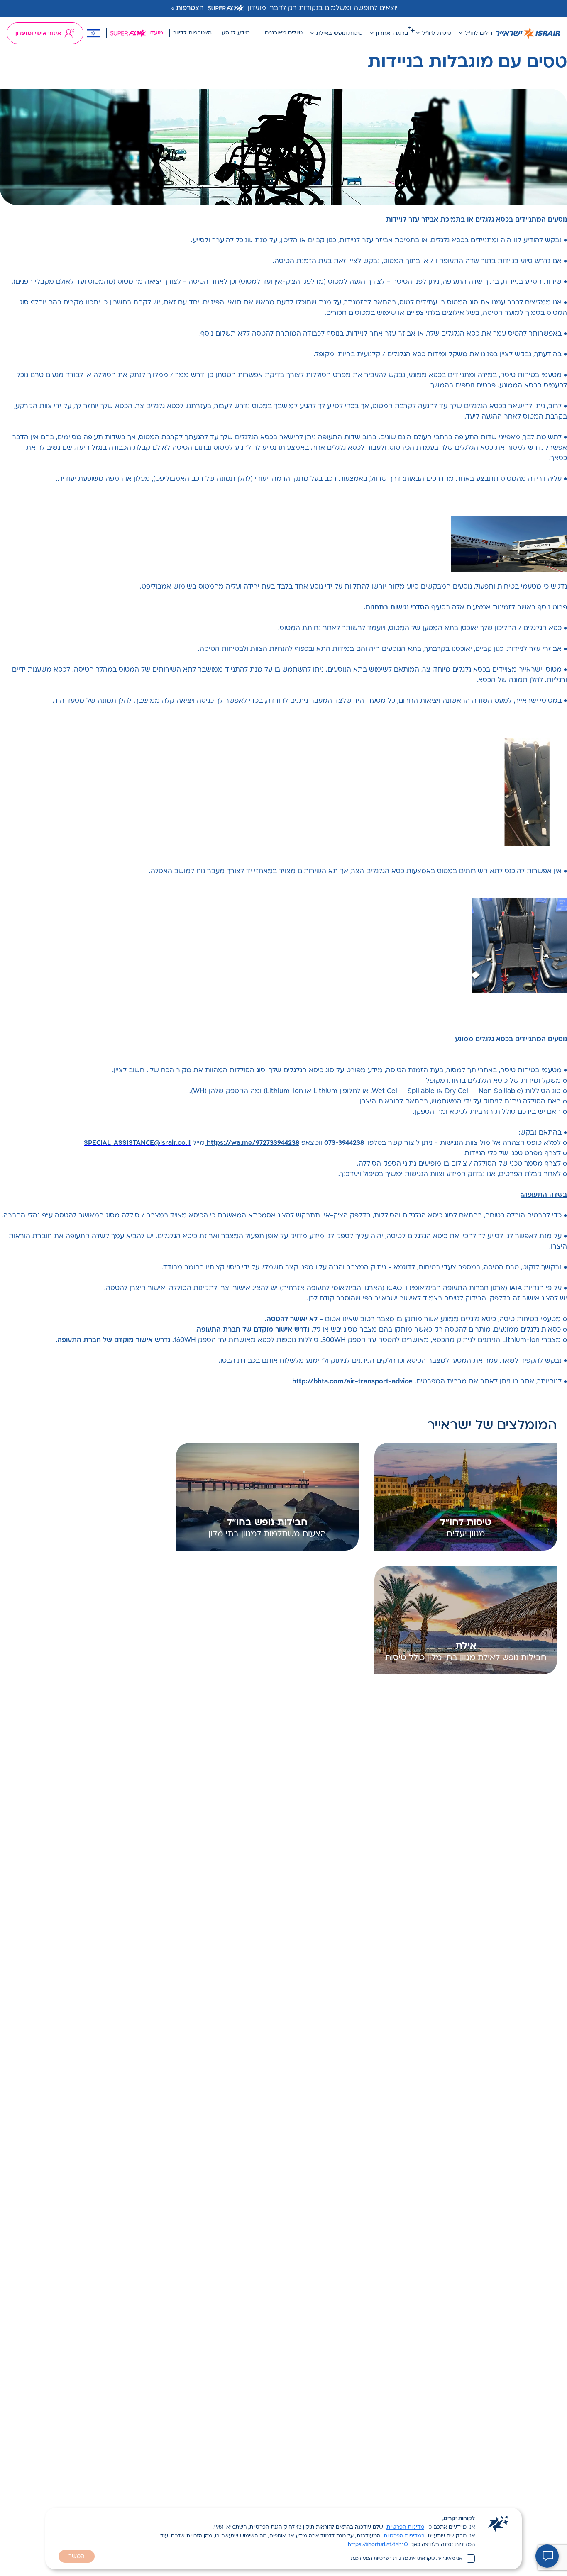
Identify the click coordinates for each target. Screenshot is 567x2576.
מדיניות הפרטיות (405, 2527)
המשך (77, 2557)
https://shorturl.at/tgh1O (378, 2545)
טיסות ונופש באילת (339, 33)
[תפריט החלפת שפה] (93, 33)
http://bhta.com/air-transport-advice (351, 1382)
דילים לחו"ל (479, 33)
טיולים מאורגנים (284, 33)
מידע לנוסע (236, 33)
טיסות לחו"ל (437, 33)
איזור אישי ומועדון (38, 33)
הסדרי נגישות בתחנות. (396, 608)
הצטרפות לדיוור (192, 33)
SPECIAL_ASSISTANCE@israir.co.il (137, 1143)
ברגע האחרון (392, 33)
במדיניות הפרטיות (404, 2536)
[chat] (547, 2556)
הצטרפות (190, 8)
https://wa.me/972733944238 (252, 1143)
